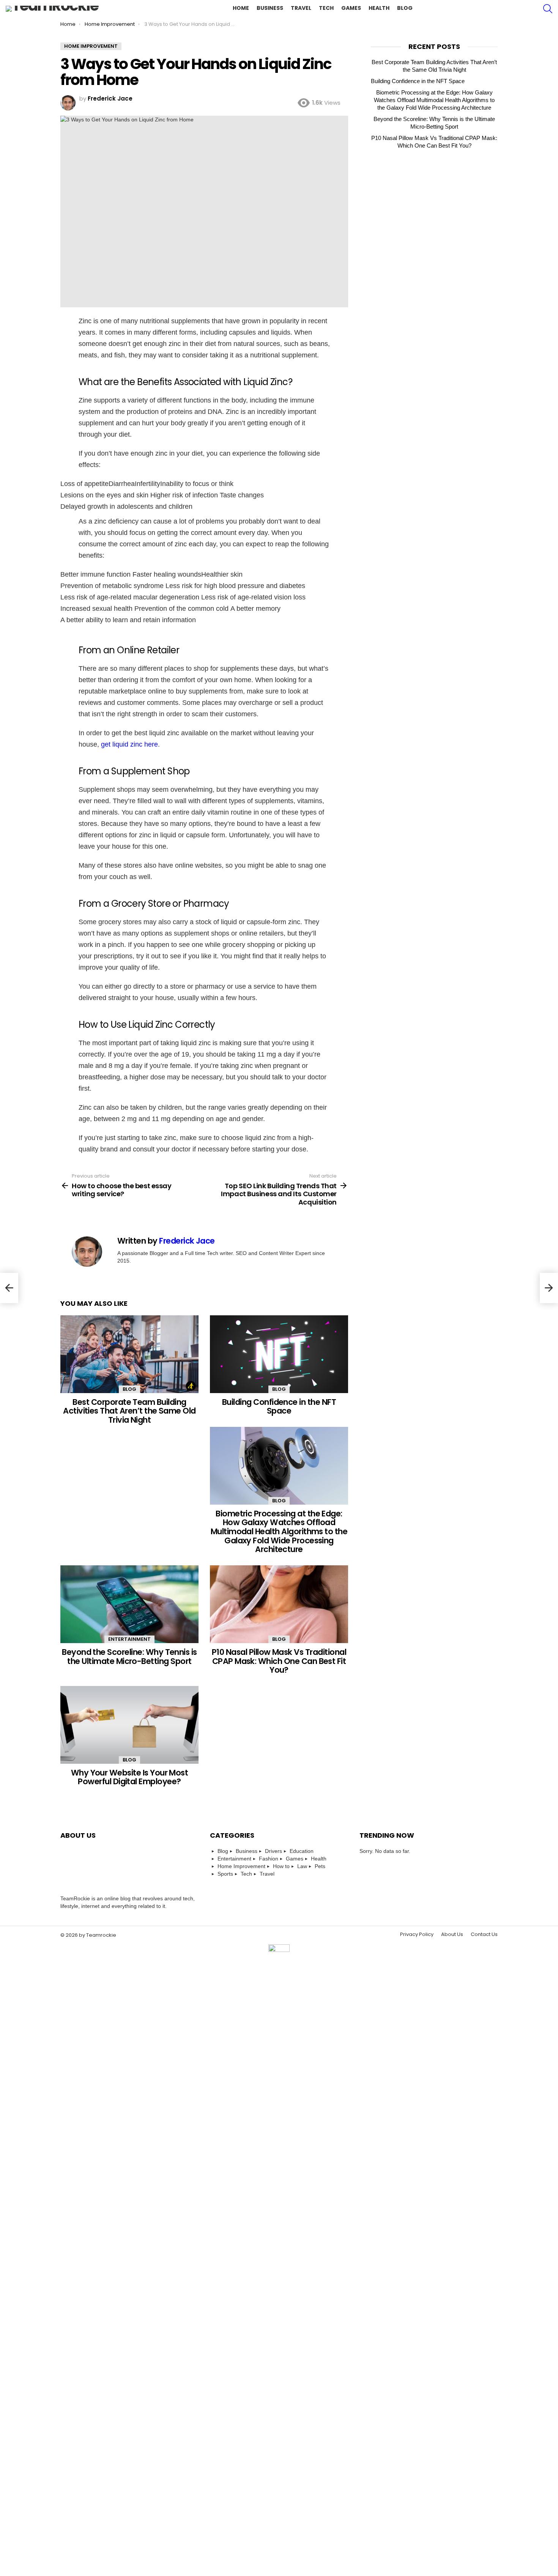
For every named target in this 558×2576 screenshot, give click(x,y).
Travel (301, 8)
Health (379, 8)
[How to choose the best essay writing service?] (9, 1288)
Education (302, 1851)
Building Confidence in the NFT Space (279, 1407)
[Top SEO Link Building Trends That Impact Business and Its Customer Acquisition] (549, 1288)
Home (241, 8)
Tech (326, 8)
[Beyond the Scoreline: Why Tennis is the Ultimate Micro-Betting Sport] (129, 1604)
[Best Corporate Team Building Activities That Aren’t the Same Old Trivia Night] (129, 1354)
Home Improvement (241, 1866)
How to (281, 1866)
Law (302, 1866)
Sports (225, 1874)
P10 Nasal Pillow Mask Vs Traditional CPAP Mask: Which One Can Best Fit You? (279, 1661)
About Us (452, 1934)
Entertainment (129, 1639)
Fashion (269, 1859)
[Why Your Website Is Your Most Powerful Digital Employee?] (129, 1725)
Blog (405, 8)
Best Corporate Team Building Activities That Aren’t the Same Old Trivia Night (129, 1411)
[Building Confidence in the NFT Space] (279, 1354)
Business (270, 8)
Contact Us (484, 1934)
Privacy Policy (417, 1934)
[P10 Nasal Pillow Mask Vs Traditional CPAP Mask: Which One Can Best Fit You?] (279, 1604)
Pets (320, 1866)
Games (351, 8)
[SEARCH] (548, 9)
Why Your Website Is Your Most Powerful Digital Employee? (130, 1777)
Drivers (273, 1851)
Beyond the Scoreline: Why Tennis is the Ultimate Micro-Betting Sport (129, 1657)
